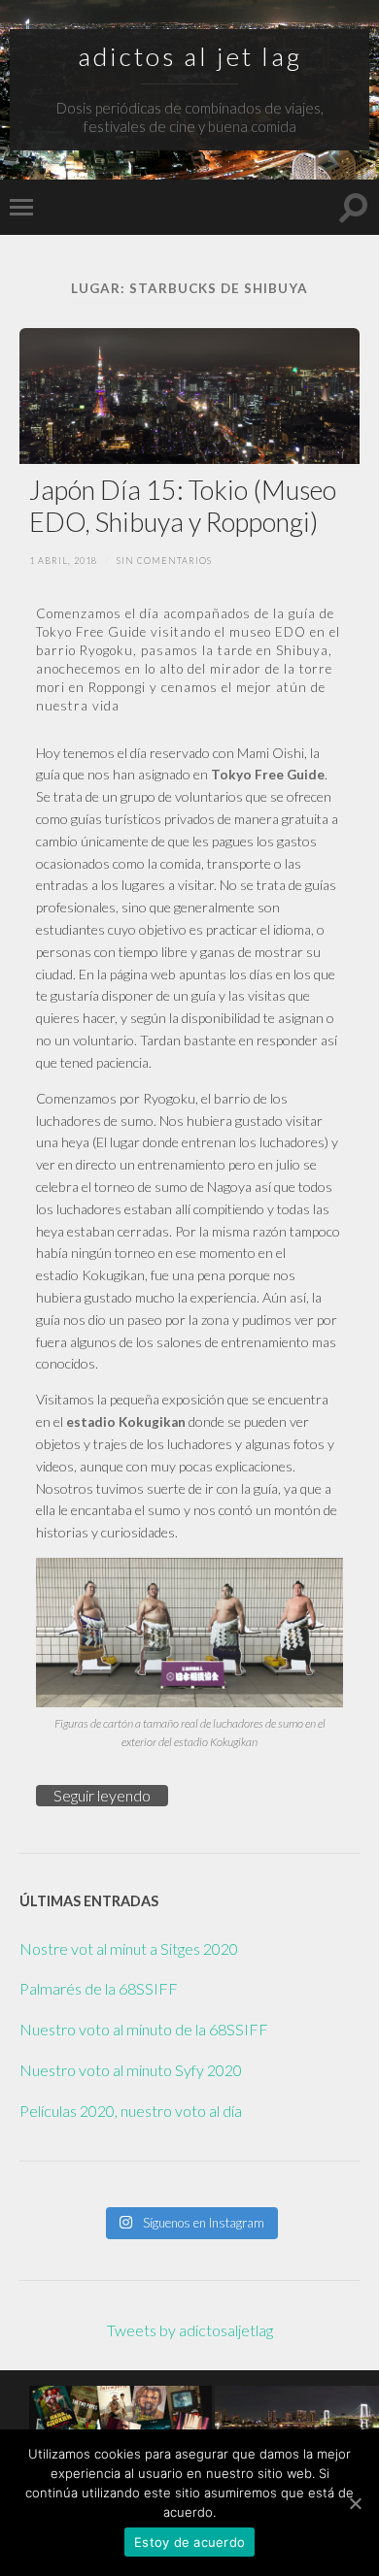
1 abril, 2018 (63, 561)
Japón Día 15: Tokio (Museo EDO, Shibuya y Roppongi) (183, 505)
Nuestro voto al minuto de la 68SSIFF (144, 2029)
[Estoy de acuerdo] (355, 2503)
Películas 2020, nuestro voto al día (131, 2111)
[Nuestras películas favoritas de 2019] (121, 2420)
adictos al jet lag (190, 56)
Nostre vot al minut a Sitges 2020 (129, 1949)
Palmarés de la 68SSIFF (99, 1988)
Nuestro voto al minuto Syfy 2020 (131, 2070)
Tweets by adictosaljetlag (190, 2330)
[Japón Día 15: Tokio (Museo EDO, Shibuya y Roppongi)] (190, 396)
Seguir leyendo (102, 1795)
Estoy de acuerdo (189, 2542)
